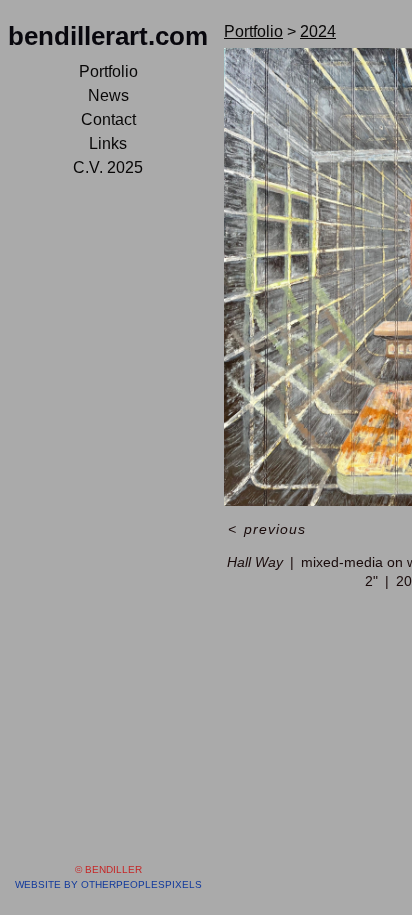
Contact (108, 119)
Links (108, 143)
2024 (318, 31)
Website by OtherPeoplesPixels (108, 884)
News (108, 95)
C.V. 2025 (108, 167)
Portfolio (108, 71)
